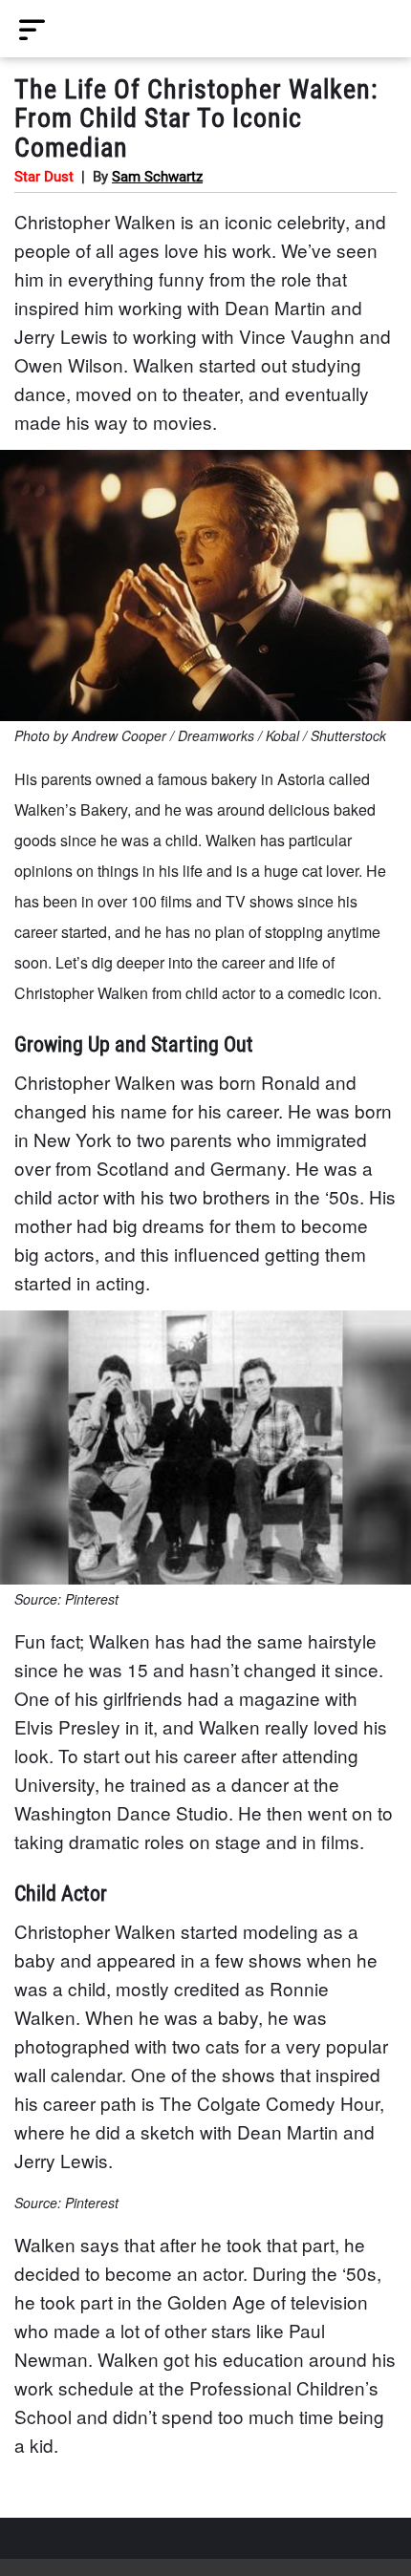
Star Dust (44, 177)
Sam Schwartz (157, 177)
